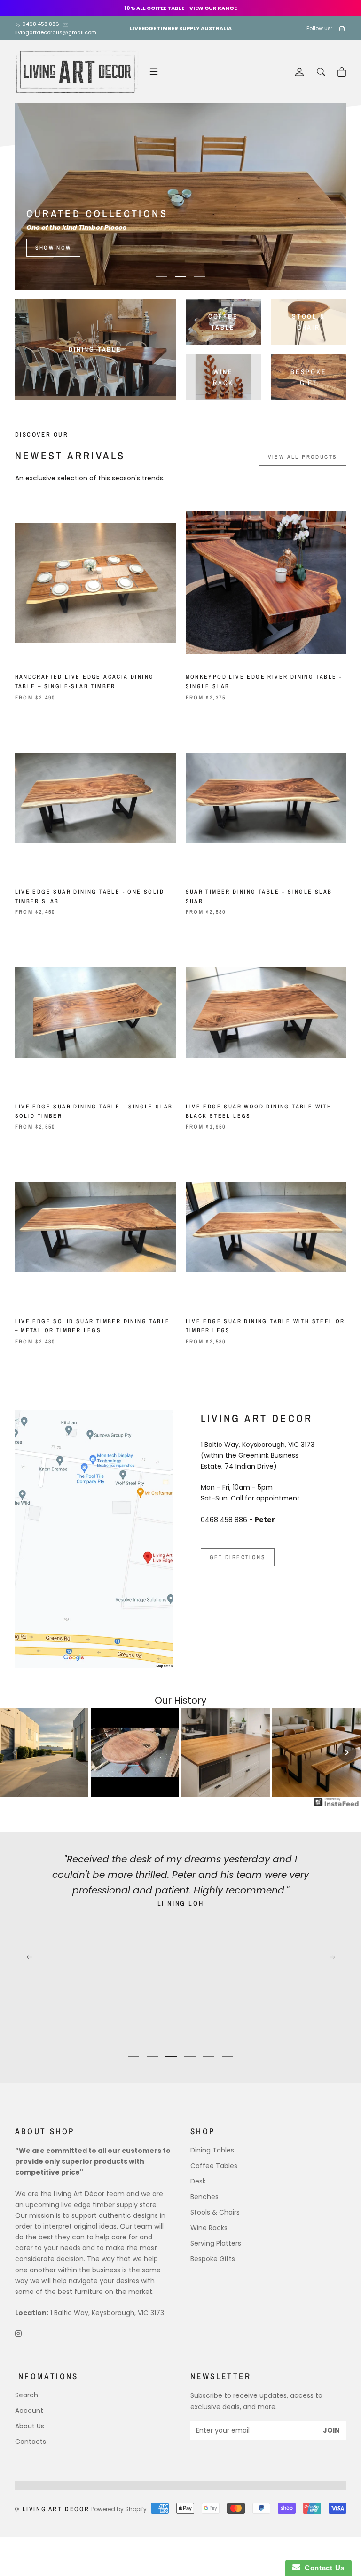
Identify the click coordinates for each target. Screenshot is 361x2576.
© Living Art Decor (52, 2509)
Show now (53, 248)
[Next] (332, 196)
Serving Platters (216, 2243)
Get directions (238, 1557)
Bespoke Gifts (213, 2259)
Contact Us (322, 2568)
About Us (30, 2426)
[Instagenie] (337, 1802)
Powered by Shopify (119, 2509)
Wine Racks (209, 2228)
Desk (198, 2181)
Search (27, 2395)
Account (29, 2411)
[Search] (321, 72)
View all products (303, 457)
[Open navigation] (154, 72)
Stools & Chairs (215, 2212)
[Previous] (29, 196)
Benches (204, 2197)
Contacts (31, 2442)
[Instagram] (343, 28)
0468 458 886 (41, 24)
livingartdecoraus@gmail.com (56, 32)
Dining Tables (212, 2150)
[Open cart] (342, 72)
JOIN (331, 2430)
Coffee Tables (214, 2166)
